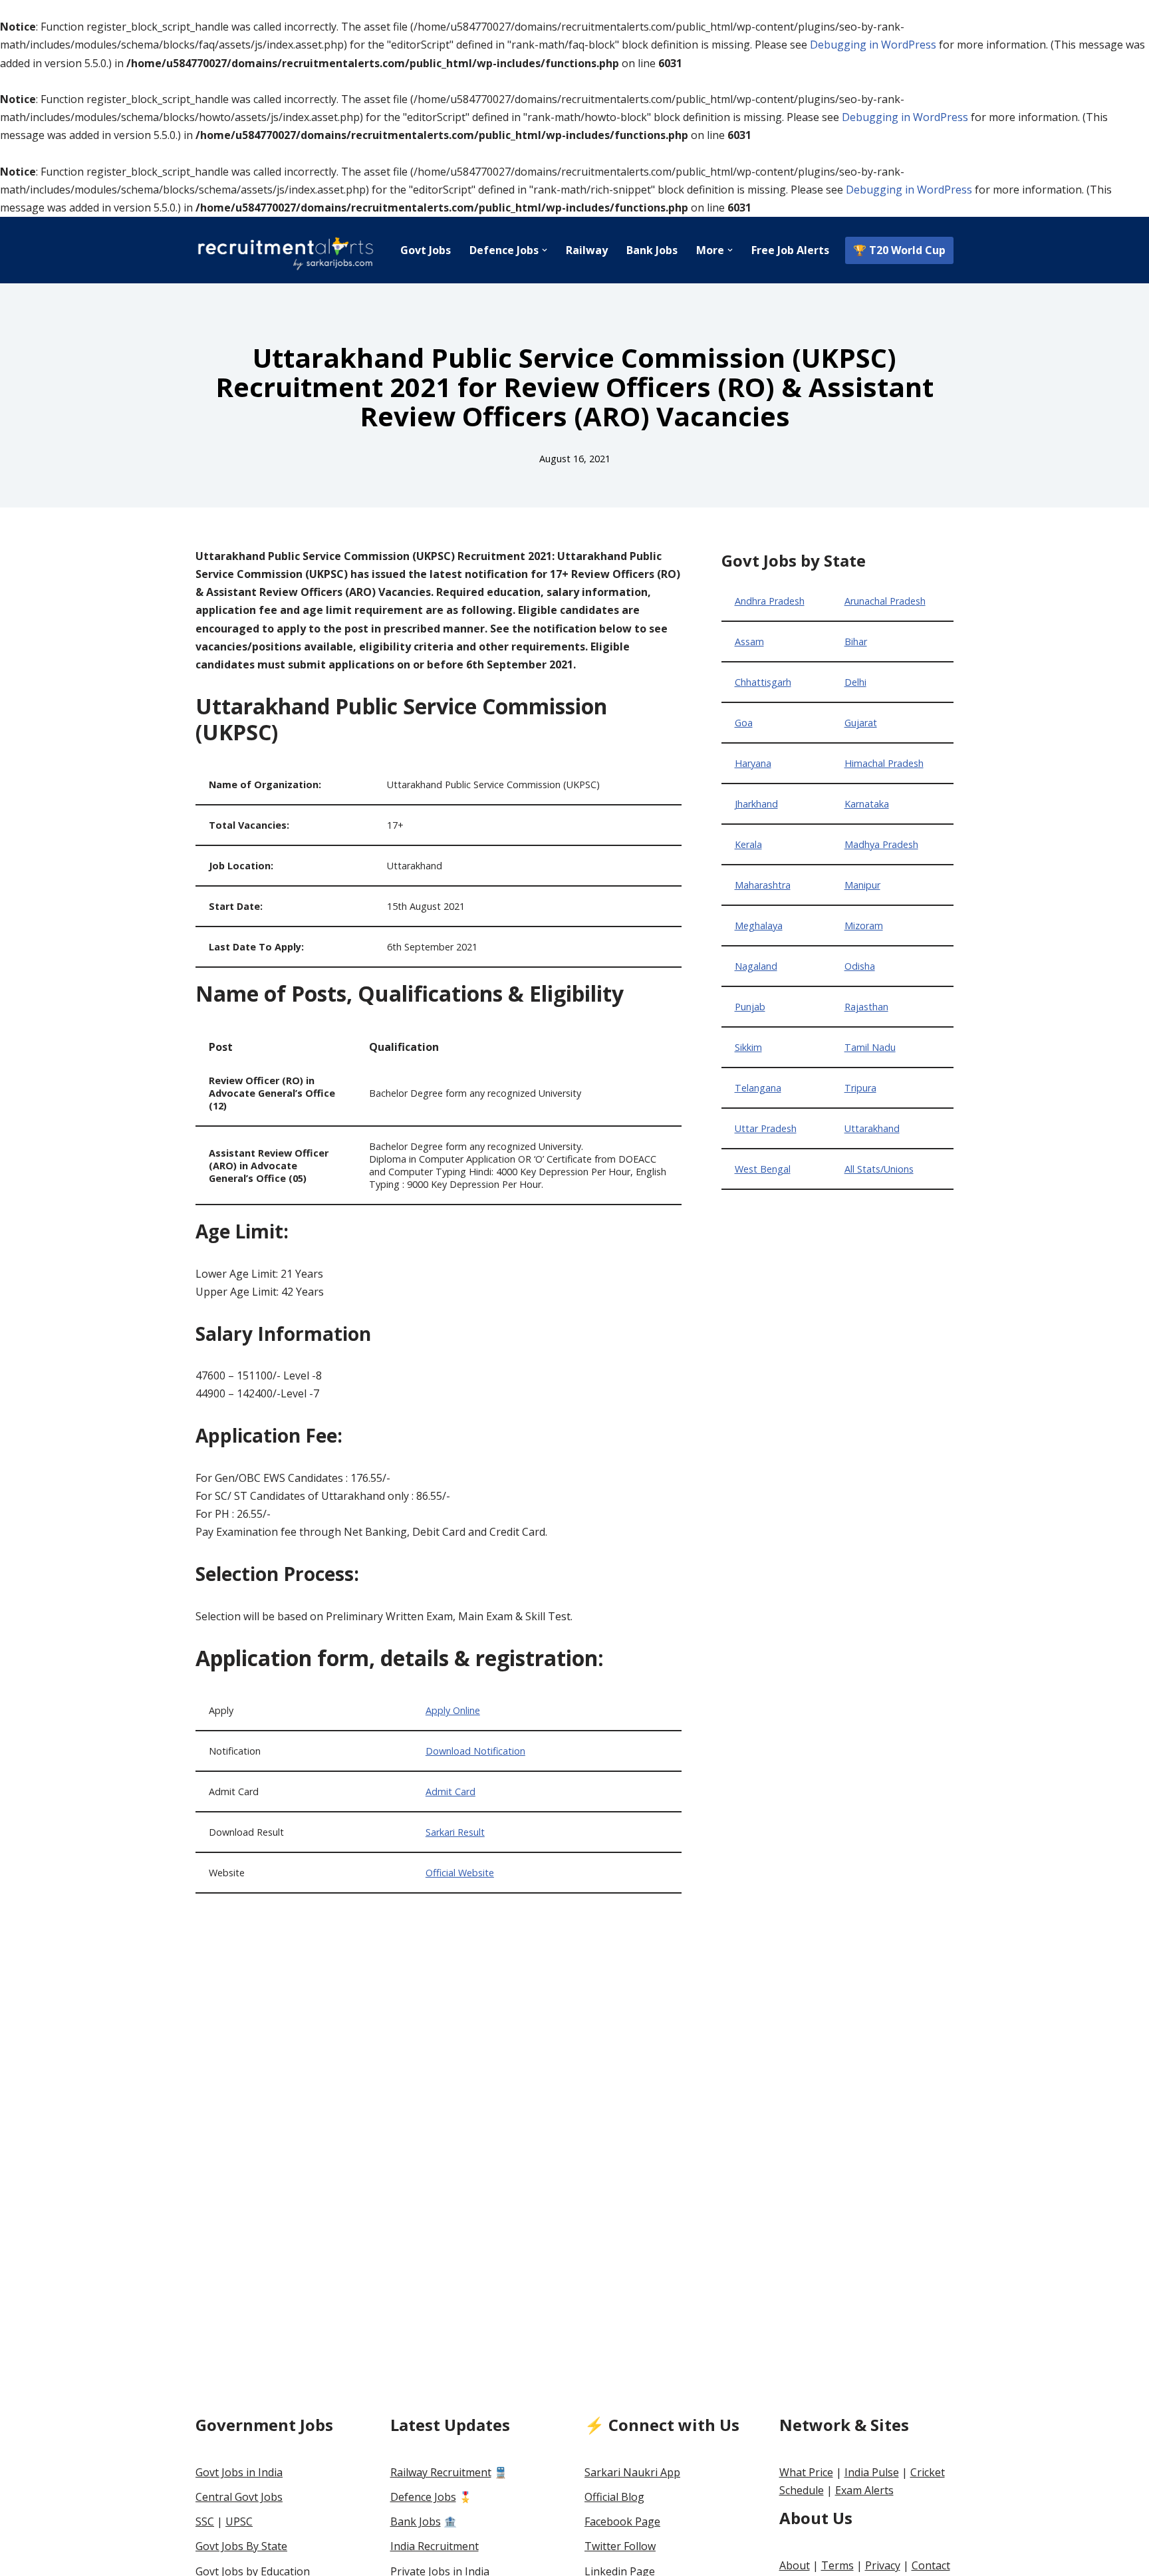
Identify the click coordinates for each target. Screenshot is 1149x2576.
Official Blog (614, 2497)
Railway (587, 250)
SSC (205, 2521)
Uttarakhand (872, 1128)
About (795, 2565)
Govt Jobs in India (239, 2472)
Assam (749, 642)
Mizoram (864, 926)
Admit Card (450, 1791)
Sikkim (748, 1047)
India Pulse (872, 2472)
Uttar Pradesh (766, 1128)
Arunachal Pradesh (885, 601)
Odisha (860, 966)
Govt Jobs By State (241, 2546)
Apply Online (453, 1710)
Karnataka (867, 804)
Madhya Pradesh (881, 844)
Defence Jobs (423, 2497)
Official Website (460, 1873)
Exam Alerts (864, 2490)
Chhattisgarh (763, 682)
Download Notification (475, 1751)
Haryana (753, 763)
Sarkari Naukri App (632, 2472)
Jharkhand (756, 804)
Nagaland (756, 966)
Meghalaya (759, 926)
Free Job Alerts (790, 250)
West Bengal (763, 1169)
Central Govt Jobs (239, 2497)
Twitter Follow (620, 2546)
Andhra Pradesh (770, 601)
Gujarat (861, 723)
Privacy (883, 2565)
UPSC (239, 2521)
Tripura (860, 1088)
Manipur (862, 885)
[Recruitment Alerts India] (285, 250)
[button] (545, 250)
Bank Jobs (652, 250)
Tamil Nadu (870, 1047)
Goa (744, 723)
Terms (837, 2565)
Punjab (750, 1007)
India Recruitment (435, 2546)
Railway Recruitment (441, 2472)
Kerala (748, 844)
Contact (931, 2565)
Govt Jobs (426, 250)
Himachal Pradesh (884, 763)
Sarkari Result (455, 1832)
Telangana (758, 1088)
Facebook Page (622, 2521)
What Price (806, 2472)
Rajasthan (866, 1007)
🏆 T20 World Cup (899, 250)
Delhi (855, 682)
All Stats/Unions (879, 1169)
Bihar (856, 642)
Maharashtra (763, 885)
